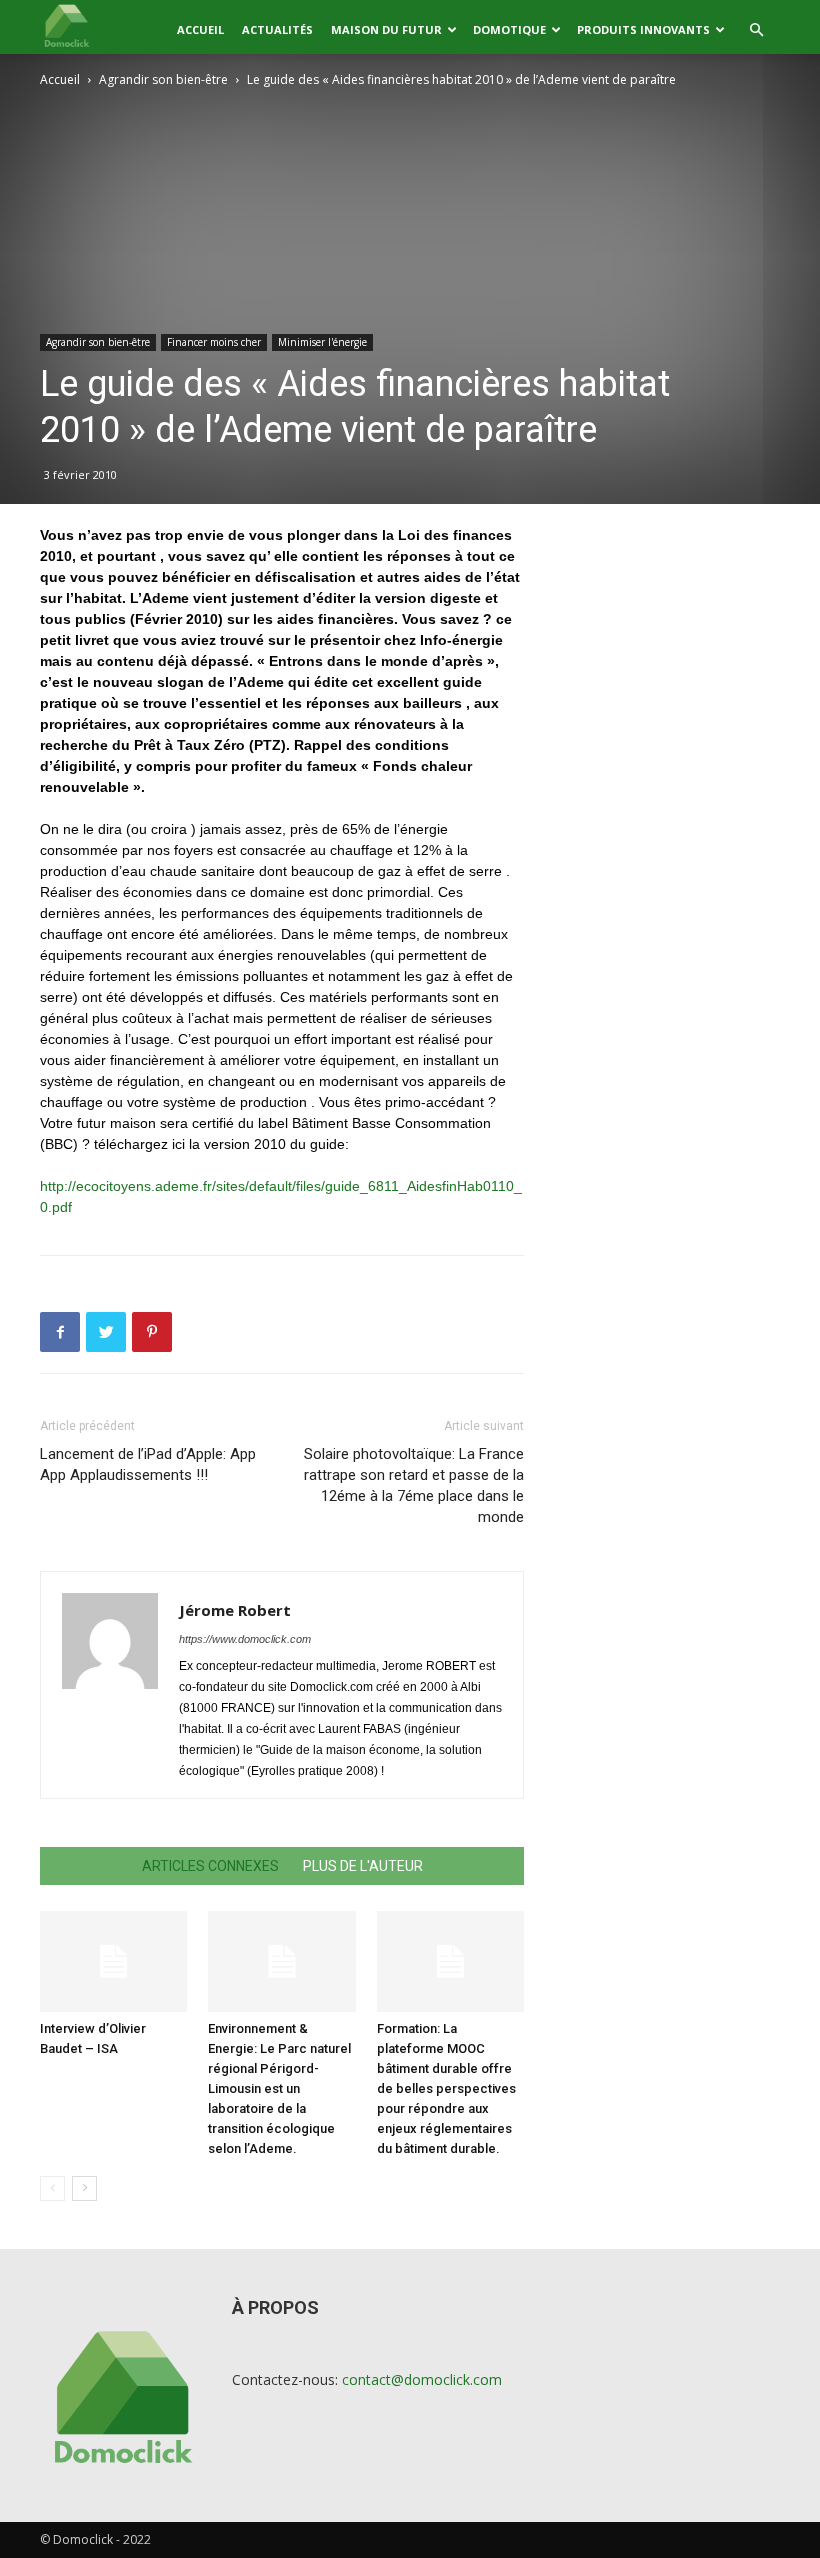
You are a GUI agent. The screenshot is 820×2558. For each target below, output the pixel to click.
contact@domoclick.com (422, 2379)
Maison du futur (386, 29)
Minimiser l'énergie (322, 342)
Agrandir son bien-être (163, 79)
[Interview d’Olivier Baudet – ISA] (113, 1961)
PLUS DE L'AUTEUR (363, 1866)
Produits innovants (643, 29)
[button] (756, 30)
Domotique (509, 29)
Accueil (200, 29)
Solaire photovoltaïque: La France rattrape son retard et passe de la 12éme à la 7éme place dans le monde (414, 1485)
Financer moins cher (214, 342)
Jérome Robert (235, 1610)
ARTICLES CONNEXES (210, 1866)
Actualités (277, 29)
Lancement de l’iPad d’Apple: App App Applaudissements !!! (148, 1464)
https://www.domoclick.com (245, 1639)
